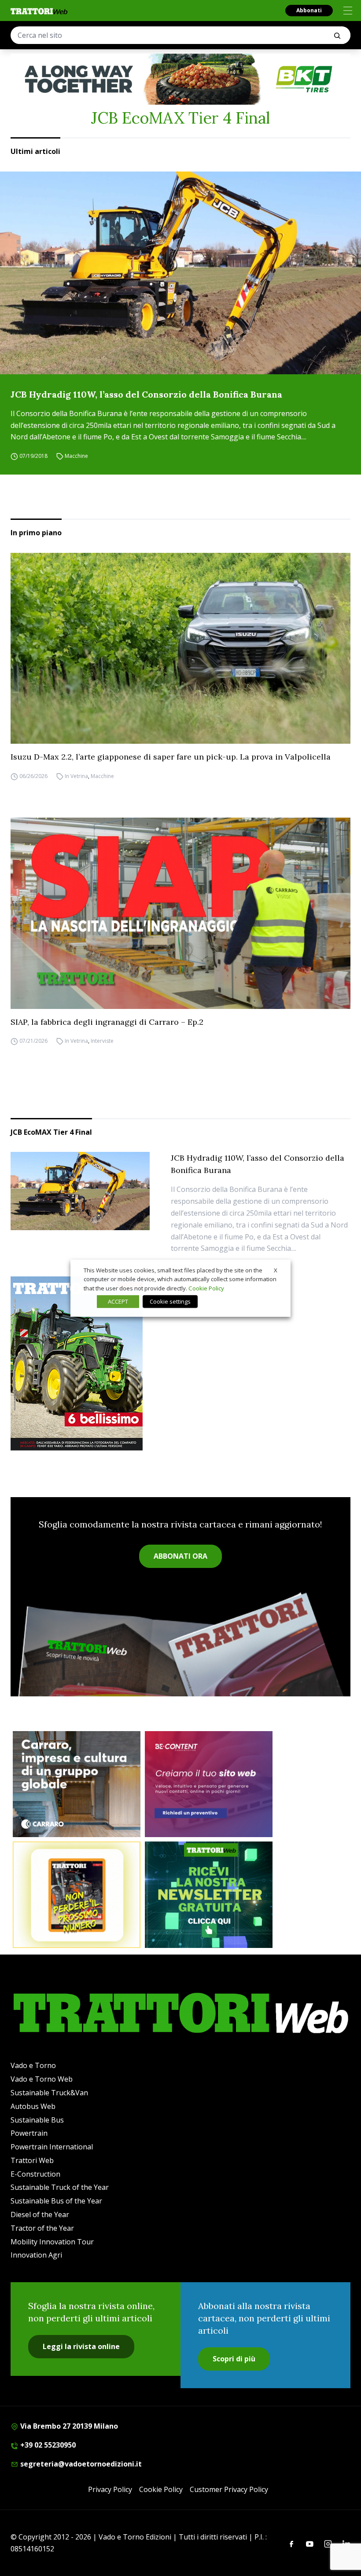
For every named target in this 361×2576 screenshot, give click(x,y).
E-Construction (35, 2174)
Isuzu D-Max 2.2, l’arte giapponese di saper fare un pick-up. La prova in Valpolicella (171, 757)
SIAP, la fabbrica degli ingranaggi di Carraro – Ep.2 (107, 1022)
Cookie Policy (161, 2489)
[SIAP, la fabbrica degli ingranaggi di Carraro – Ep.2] (180, 913)
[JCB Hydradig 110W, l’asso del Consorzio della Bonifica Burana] (180, 273)
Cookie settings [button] (170, 1301)
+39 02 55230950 (47, 2445)
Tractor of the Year (42, 2228)
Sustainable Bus (37, 2120)
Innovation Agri (36, 2255)
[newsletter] (209, 1895)
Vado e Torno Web (42, 2079)
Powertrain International (52, 2147)
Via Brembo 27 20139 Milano (68, 2426)
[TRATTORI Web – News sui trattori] (39, 11)
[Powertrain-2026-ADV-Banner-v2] (77, 1784)
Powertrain (29, 2133)
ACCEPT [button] (118, 1301)
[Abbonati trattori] (77, 1895)
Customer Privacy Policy (229, 2489)
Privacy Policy (110, 2489)
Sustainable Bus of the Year (56, 2201)
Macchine (76, 456)
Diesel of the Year (40, 2214)
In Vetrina (76, 776)
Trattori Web (32, 2160)
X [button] (276, 1270)
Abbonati (309, 10)
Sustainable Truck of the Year (60, 2187)
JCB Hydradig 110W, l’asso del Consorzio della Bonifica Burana (146, 394)
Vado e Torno (33, 2065)
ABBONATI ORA (180, 1556)
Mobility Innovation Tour (52, 2242)
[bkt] (180, 79)
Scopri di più (234, 2359)
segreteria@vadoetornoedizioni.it (80, 2464)
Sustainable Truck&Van (49, 2093)
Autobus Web (33, 2106)
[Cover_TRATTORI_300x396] (180, 1363)
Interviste (102, 1041)
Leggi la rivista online (81, 2346)
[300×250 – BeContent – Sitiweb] (209, 1784)
